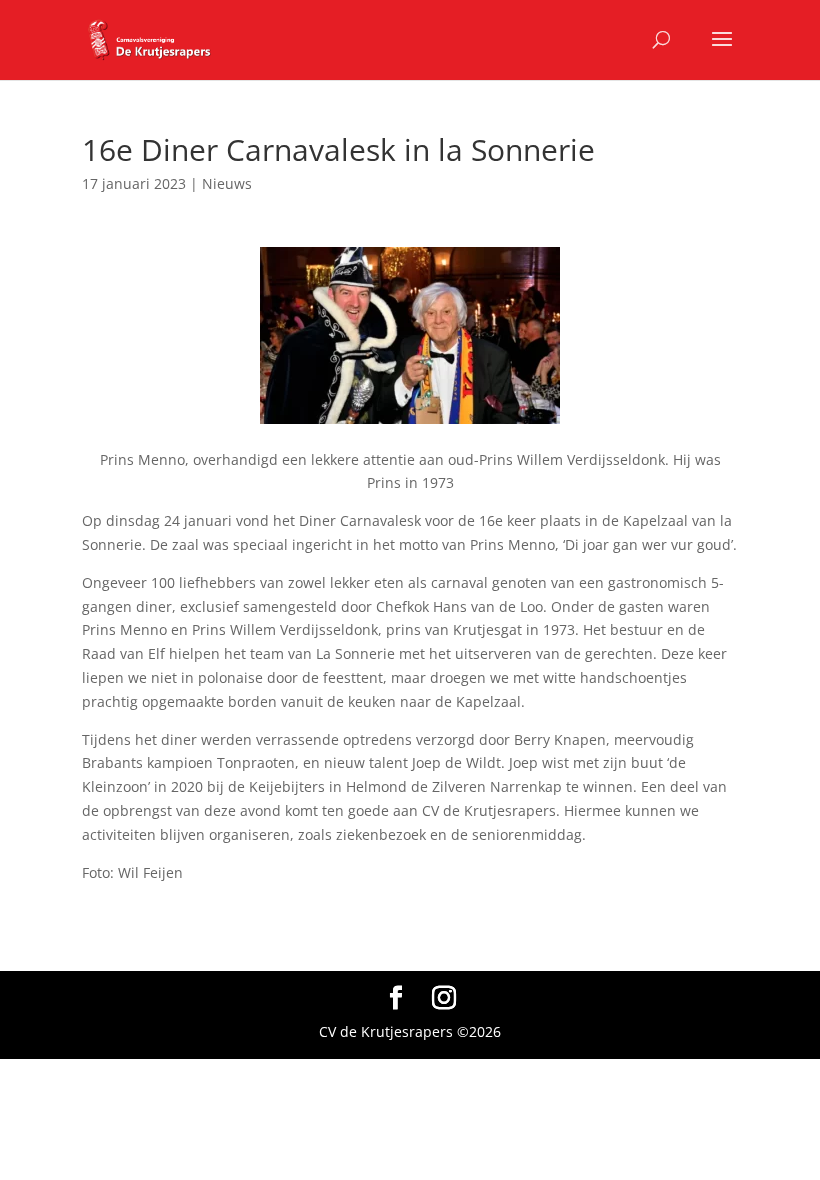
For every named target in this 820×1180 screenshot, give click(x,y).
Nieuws (227, 183)
